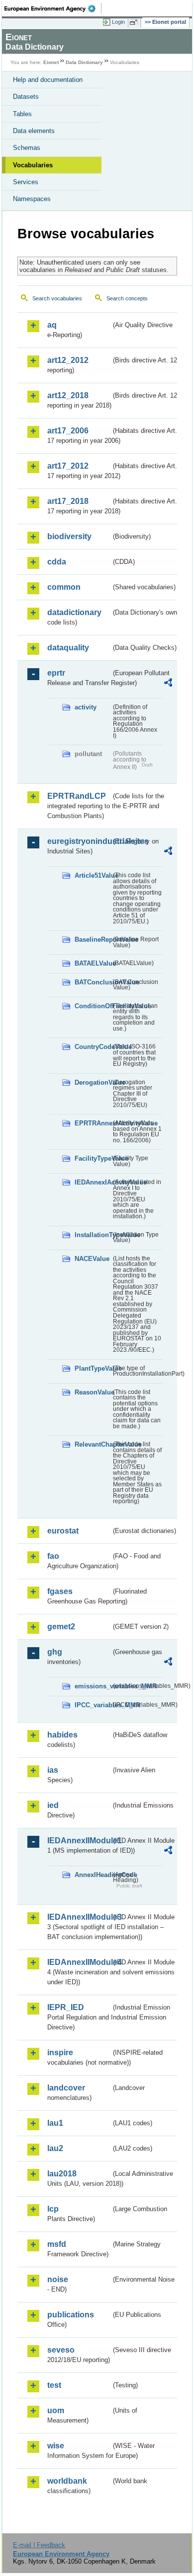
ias (53, 1770)
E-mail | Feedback (39, 2545)
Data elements (34, 131)
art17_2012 (68, 466)
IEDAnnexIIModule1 (79, 1841)
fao (53, 1556)
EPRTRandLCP (77, 796)
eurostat (63, 1531)
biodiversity (69, 536)
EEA (53, 8)
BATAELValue (93, 963)
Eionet (51, 62)
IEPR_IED (66, 2007)
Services (26, 182)
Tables (22, 114)
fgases (60, 1591)
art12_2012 (68, 360)
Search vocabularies (57, 298)
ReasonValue (93, 1392)
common (64, 587)
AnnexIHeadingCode (93, 1875)
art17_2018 (68, 501)
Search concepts (127, 298)
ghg (55, 1652)
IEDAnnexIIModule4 (79, 1962)
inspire (60, 2053)
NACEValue (92, 1259)
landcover (66, 2088)
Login (118, 22)
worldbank (67, 2481)
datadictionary (74, 612)
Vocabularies (33, 165)
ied (53, 1805)
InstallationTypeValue (93, 1235)
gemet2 (61, 1627)
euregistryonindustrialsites (79, 841)
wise (56, 2446)
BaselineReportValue (93, 940)
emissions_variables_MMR (93, 1686)
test (54, 2385)
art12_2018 (68, 395)
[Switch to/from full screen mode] (135, 22)
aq (52, 325)
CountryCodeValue (93, 1047)
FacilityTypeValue (93, 1158)
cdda (57, 562)
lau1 (55, 2123)
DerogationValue (93, 1082)
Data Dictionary (84, 62)
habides (62, 1735)
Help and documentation (48, 80)
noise (58, 2279)
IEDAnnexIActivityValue (93, 1182)
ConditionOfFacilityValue (93, 1006)
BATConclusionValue (93, 982)
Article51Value (93, 875)
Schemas (27, 148)
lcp (53, 2209)
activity (86, 707)
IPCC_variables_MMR (93, 1705)
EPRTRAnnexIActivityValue (93, 1123)
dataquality (68, 648)
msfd (57, 2244)
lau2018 (62, 2174)
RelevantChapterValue (93, 1444)
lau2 (55, 2148)
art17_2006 (68, 431)
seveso (61, 2350)
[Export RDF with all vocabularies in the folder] (168, 684)
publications (71, 2315)
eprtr (56, 673)
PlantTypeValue (93, 1368)
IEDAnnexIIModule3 (79, 1917)
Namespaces (32, 199)
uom (56, 2410)
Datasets (26, 97)
